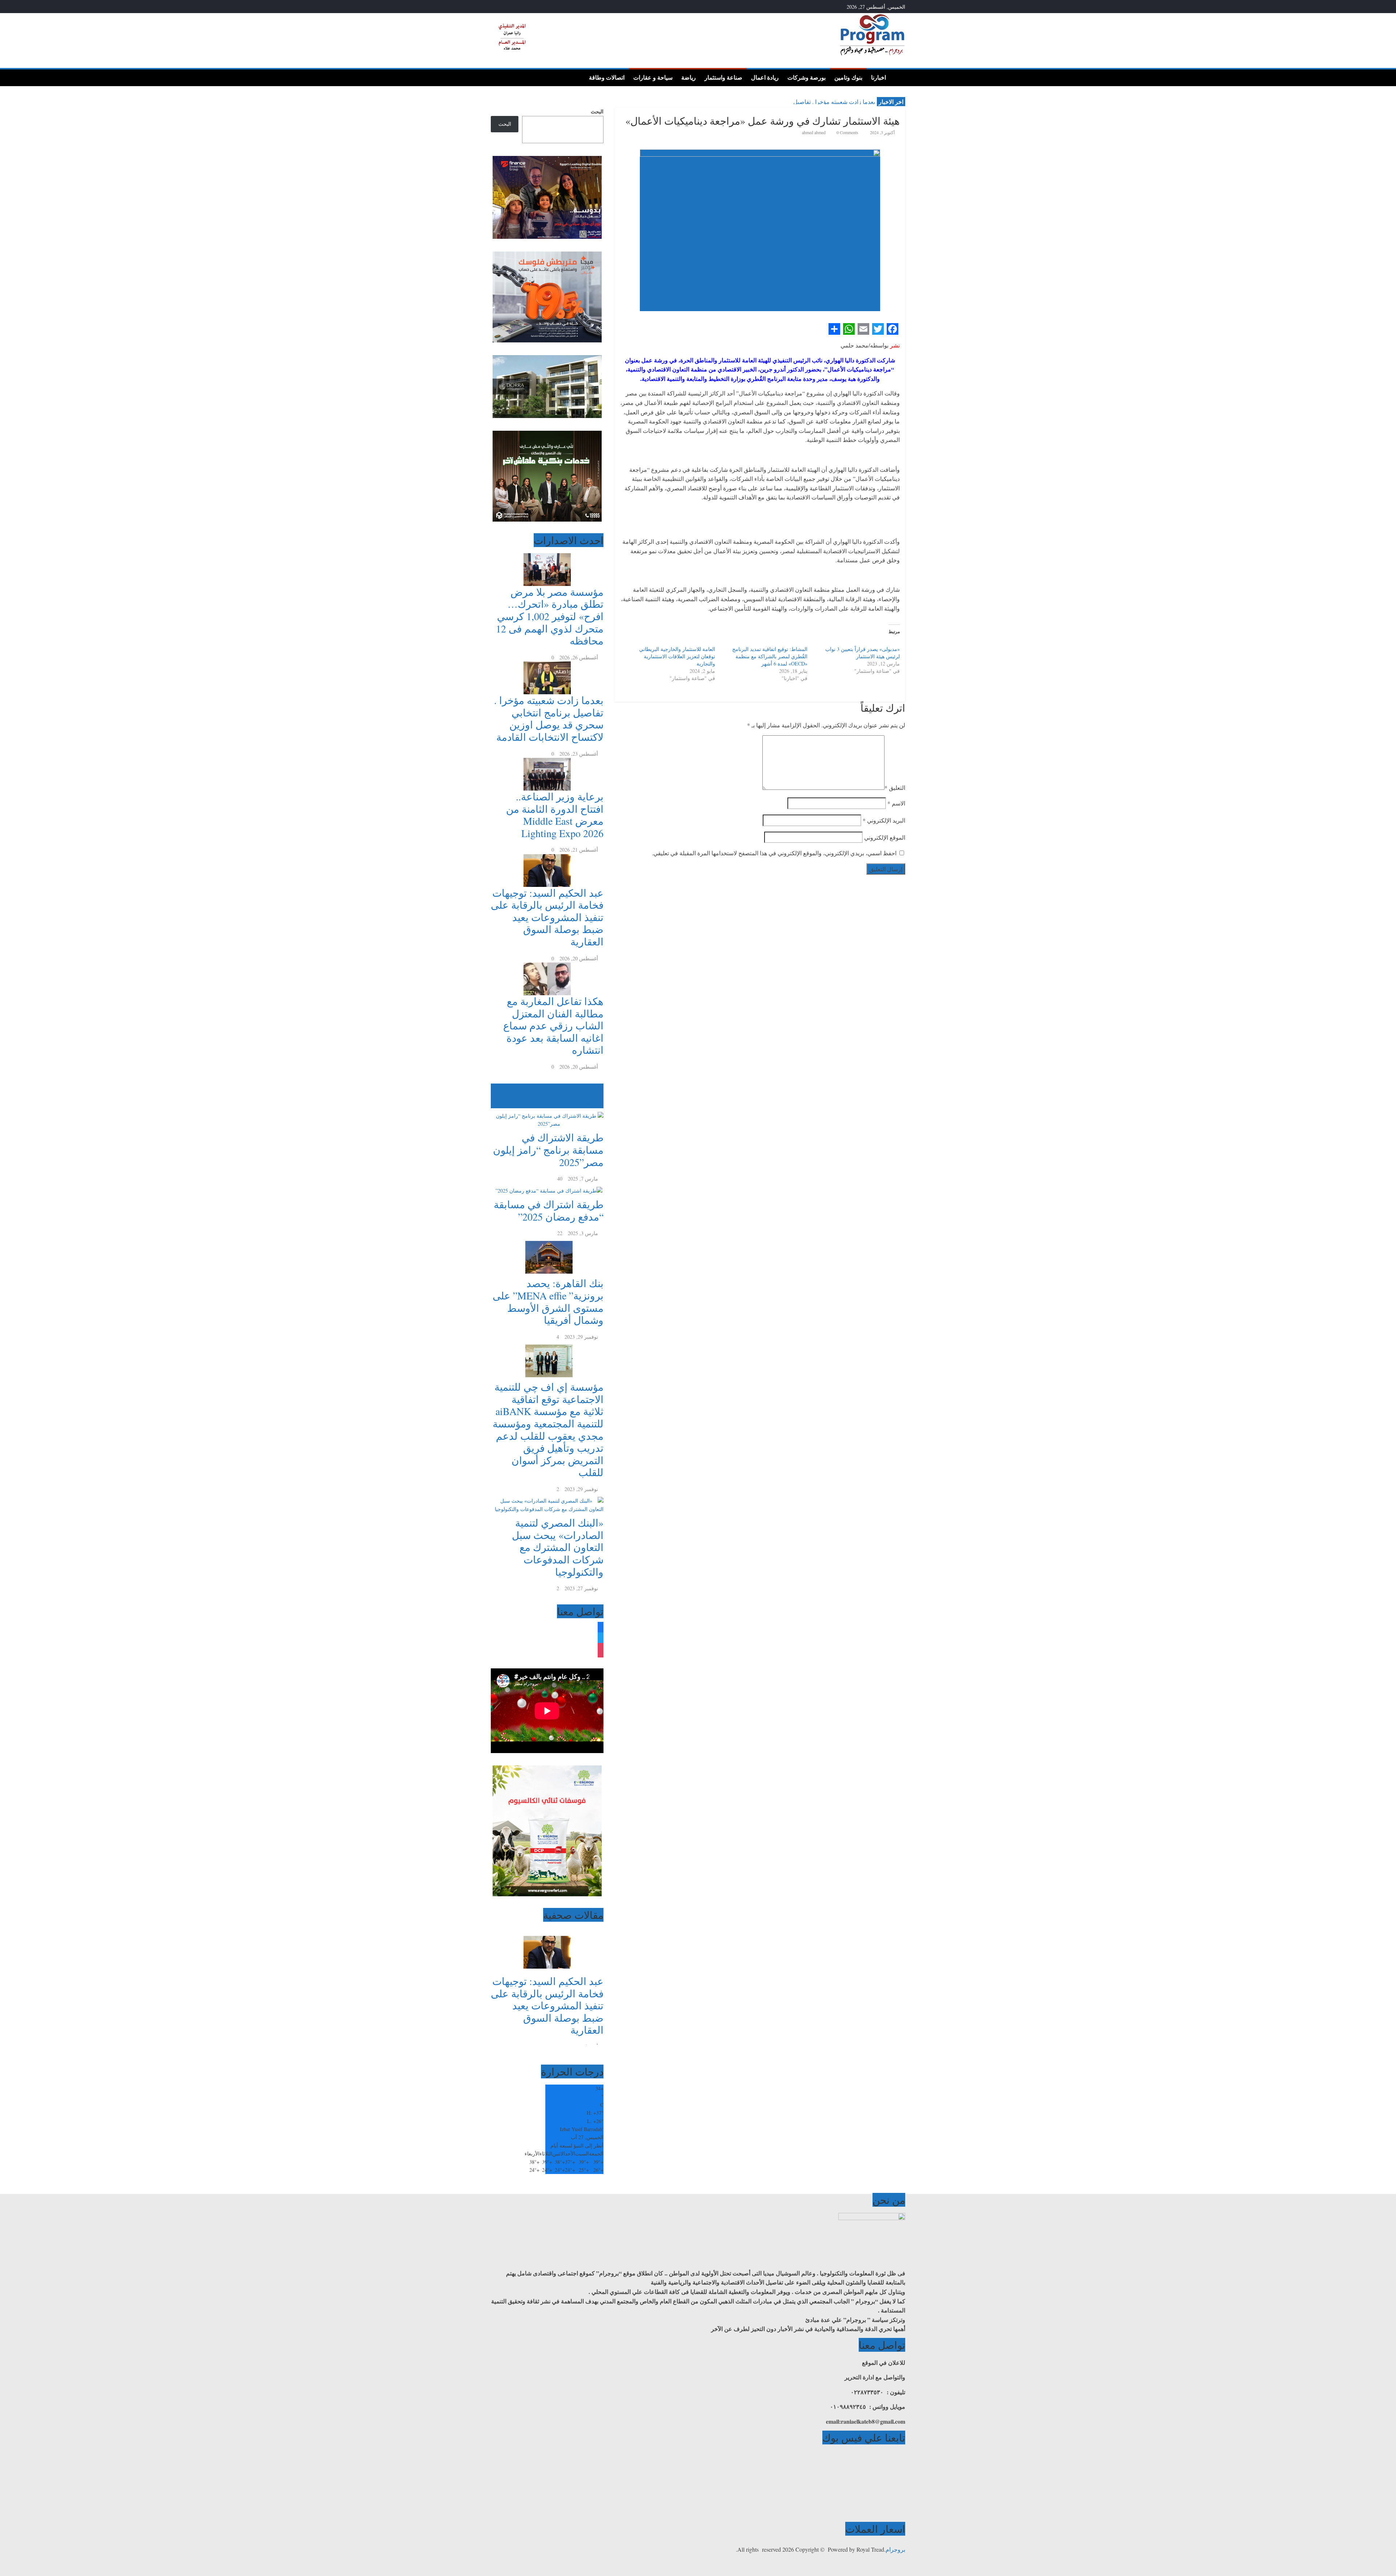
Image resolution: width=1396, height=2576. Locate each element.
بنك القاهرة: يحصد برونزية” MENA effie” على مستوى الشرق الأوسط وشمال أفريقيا (548, 1301)
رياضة (689, 77)
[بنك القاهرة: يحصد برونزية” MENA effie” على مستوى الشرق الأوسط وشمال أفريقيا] (547, 1241)
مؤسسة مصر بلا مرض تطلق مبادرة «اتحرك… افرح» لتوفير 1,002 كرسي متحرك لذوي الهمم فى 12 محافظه (550, 616)
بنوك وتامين (848, 77)
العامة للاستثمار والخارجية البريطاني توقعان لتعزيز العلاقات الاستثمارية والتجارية (677, 656)
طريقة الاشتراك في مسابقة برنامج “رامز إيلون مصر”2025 (548, 1150)
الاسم (896, 803)
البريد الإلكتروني (884, 820)
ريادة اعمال (765, 77)
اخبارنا (878, 77)
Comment (589, 1104)
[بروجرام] (898, 77)
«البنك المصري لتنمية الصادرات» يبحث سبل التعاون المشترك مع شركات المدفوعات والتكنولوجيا (558, 1547)
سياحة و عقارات (653, 77)
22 (560, 1233)
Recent (597, 1096)
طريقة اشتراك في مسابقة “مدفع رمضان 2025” (549, 1210)
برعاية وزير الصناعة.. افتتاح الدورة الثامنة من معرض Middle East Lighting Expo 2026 (555, 815)
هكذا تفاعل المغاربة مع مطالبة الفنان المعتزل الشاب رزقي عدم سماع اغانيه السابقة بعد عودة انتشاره (553, 1025)
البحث (597, 111)
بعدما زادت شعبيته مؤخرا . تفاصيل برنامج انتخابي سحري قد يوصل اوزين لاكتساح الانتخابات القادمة (549, 718)
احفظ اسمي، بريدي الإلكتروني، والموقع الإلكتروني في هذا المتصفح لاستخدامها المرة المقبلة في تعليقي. (774, 853)
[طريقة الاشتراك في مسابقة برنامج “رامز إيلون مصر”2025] (547, 1112)
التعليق (895, 787)
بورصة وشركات (807, 77)
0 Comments (847, 132)
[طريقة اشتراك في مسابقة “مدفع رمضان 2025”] (547, 1187)
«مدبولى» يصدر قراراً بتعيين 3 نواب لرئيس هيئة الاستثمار (863, 653)
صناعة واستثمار (723, 77)
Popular (595, 1087)
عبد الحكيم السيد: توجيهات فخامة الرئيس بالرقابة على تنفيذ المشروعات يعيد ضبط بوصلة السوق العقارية (547, 917)
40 (560, 1179)
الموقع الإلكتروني (885, 837)
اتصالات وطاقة (607, 77)
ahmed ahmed (814, 132)
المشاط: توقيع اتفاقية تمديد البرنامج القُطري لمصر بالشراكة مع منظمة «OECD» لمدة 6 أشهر (770, 656)
